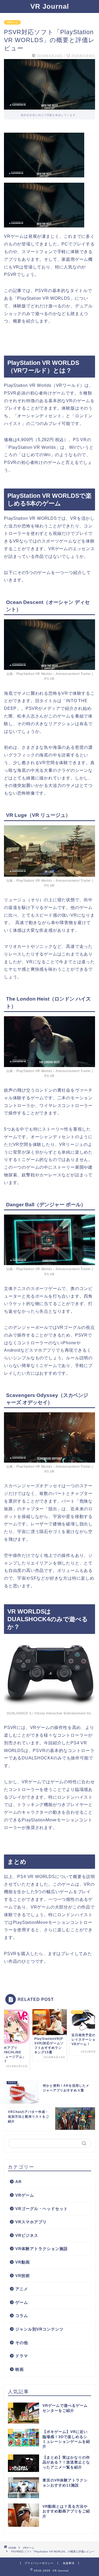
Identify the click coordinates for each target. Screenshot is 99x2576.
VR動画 (23, 2262)
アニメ (22, 2289)
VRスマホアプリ (31, 2222)
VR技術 (23, 2276)
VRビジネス (27, 2235)
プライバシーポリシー (39, 2563)
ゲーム (22, 2302)
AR (18, 2182)
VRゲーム (12, 22)
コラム (22, 2316)
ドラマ (22, 2356)
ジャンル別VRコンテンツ (39, 2329)
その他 (22, 2343)
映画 (20, 2369)
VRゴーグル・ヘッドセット (42, 2209)
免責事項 (69, 2563)
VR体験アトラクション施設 (42, 2249)
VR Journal (50, 6)
